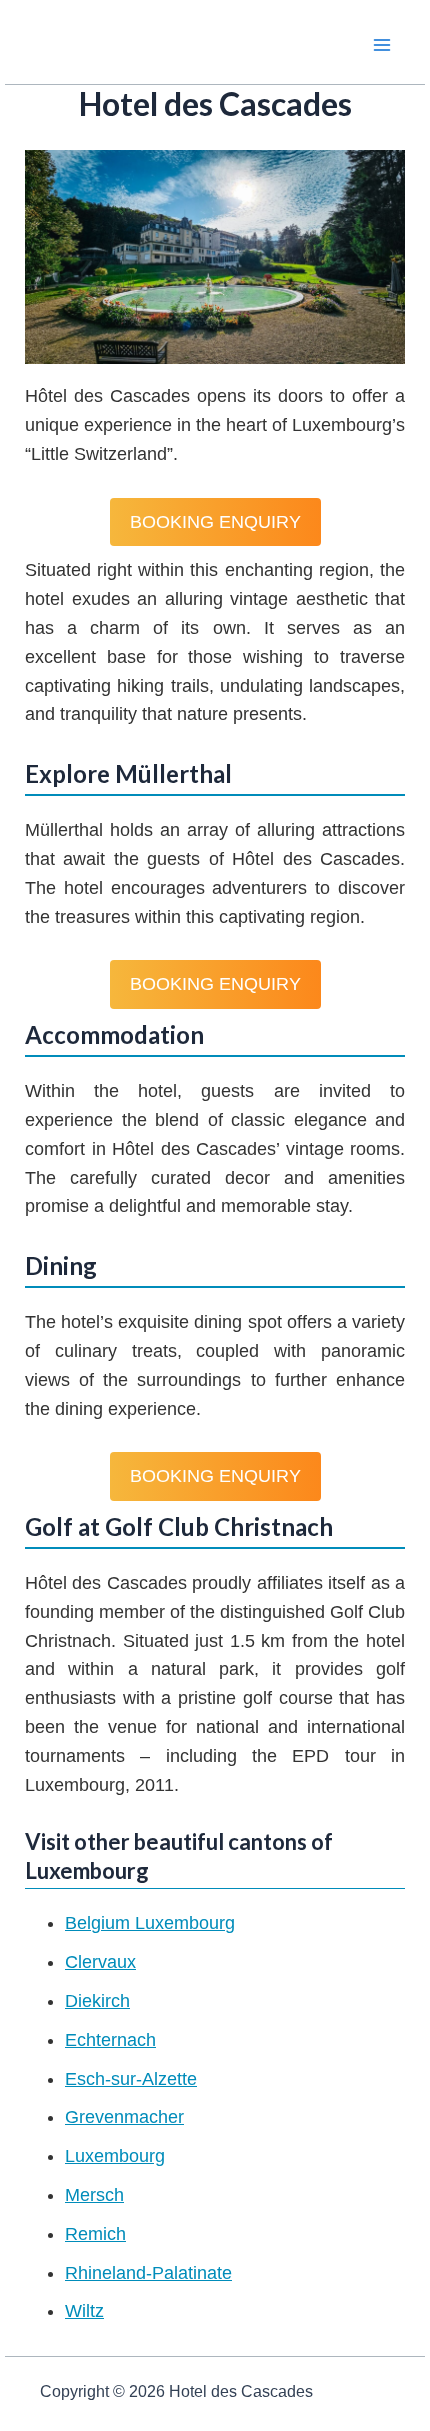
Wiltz (84, 2311)
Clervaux (100, 1962)
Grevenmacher (124, 2117)
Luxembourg (115, 2156)
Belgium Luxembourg (150, 1923)
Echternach (110, 2040)
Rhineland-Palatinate (148, 2273)
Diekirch (97, 2001)
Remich (95, 2234)
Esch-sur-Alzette (131, 2079)
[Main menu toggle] (381, 44)
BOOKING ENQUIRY (215, 522)
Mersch (94, 2195)
